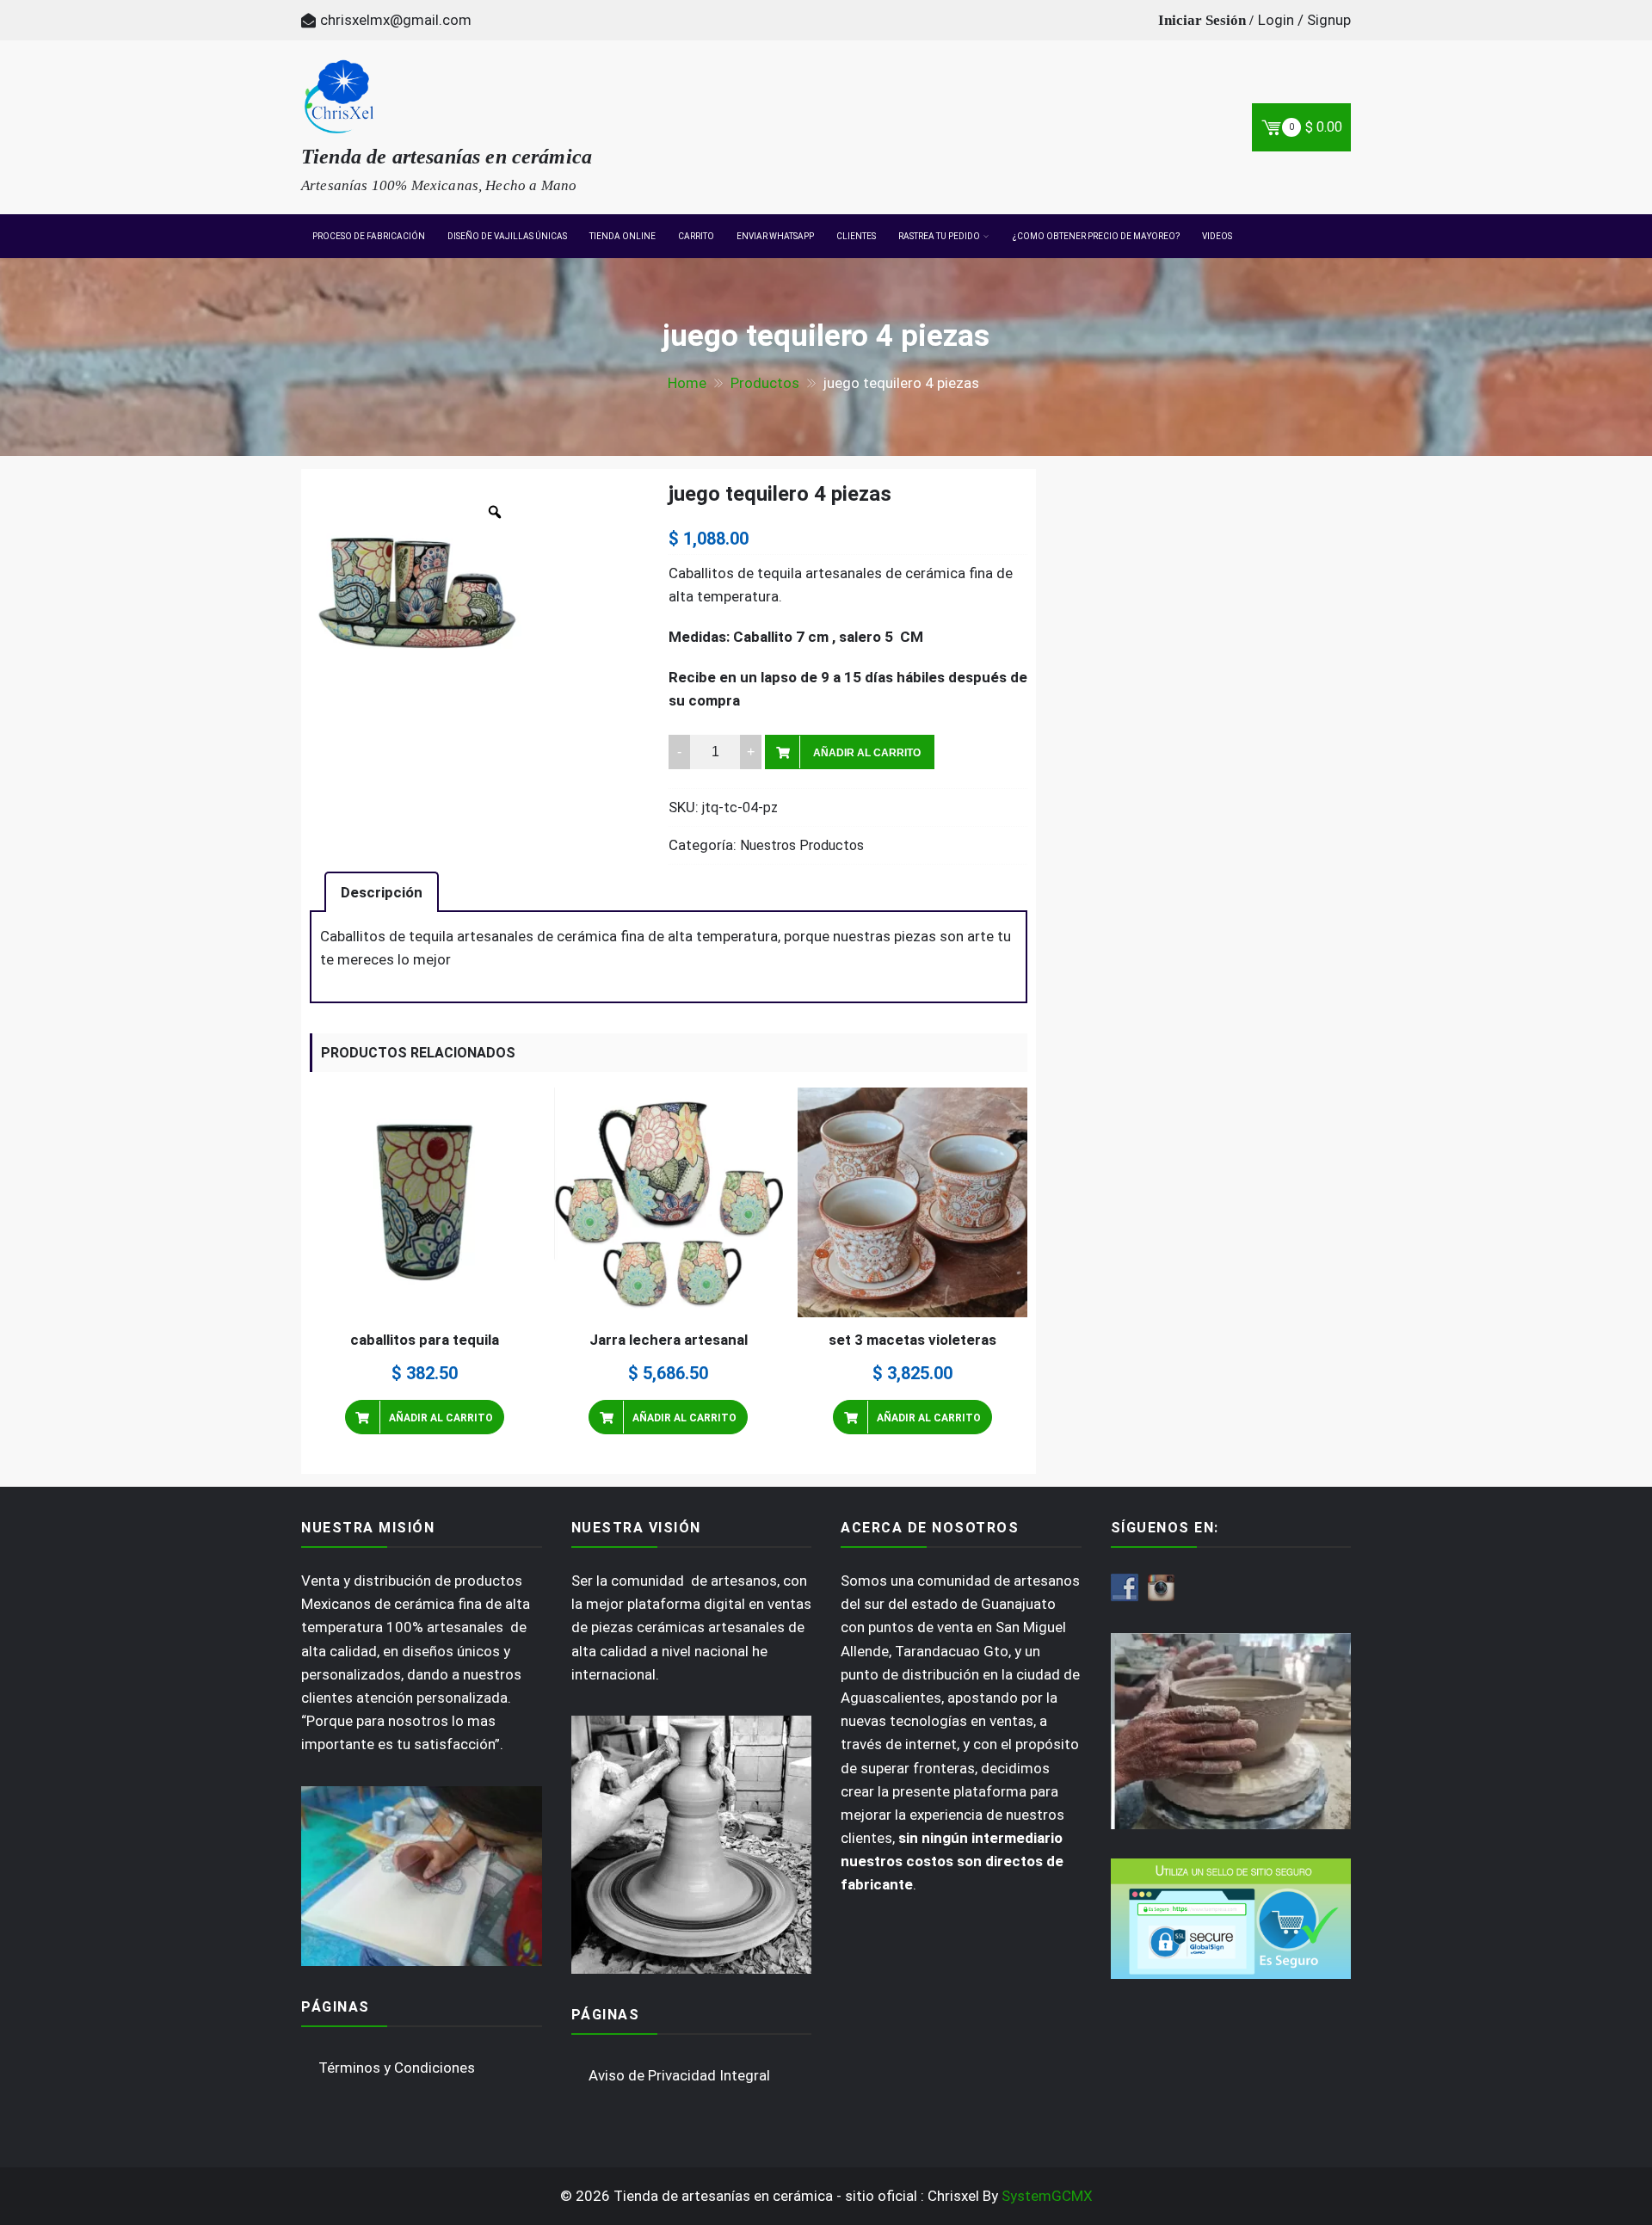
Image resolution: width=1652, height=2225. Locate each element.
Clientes (856, 236)
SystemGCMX (1047, 2196)
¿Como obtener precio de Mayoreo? (1096, 236)
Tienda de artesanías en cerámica (447, 157)
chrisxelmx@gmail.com (396, 20)
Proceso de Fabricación (369, 236)
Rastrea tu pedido (939, 236)
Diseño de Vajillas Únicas (507, 236)
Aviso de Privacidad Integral (679, 2075)
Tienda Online (623, 236)
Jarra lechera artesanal (669, 1340)
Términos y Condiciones (397, 2068)
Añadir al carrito (867, 753)
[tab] (382, 891)
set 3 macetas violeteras (912, 1340)
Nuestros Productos (802, 845)
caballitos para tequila (425, 1340)
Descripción (382, 892)
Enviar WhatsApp (775, 236)
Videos (1217, 236)
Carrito (696, 236)
